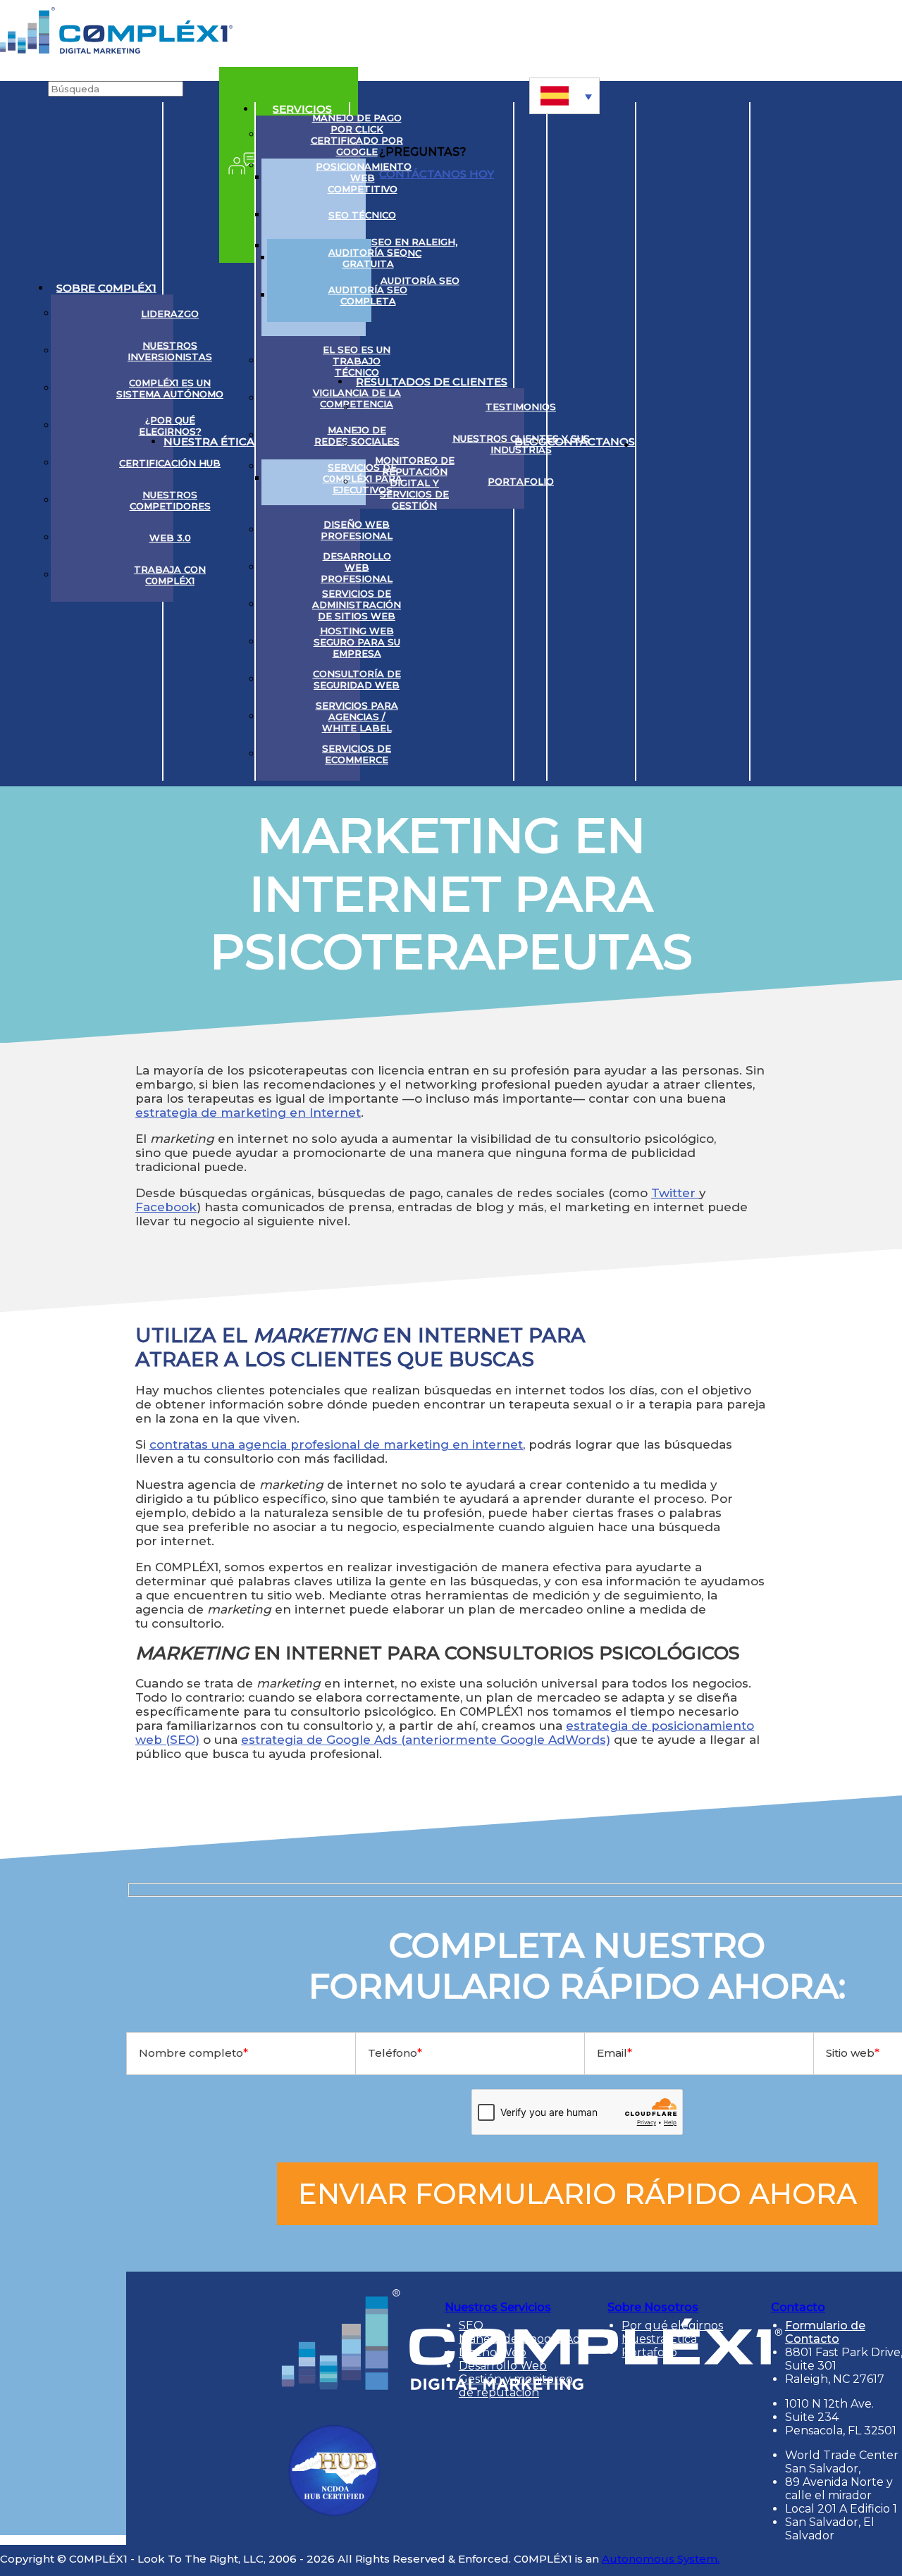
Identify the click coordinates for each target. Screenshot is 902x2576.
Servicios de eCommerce (357, 754)
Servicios (302, 109)
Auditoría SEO (420, 280)
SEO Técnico (362, 215)
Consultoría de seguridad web (357, 679)
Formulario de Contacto (825, 2332)
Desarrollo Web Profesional (357, 567)
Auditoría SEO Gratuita (368, 258)
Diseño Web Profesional (357, 530)
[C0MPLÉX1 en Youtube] (706, 442)
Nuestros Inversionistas (170, 351)
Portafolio (521, 481)
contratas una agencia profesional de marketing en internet (336, 1444)
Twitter (675, 1193)
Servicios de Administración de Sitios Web (357, 605)
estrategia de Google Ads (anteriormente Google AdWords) (426, 1740)
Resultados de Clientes (432, 382)
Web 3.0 (170, 538)
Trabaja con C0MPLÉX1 (170, 575)
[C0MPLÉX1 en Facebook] (733, 442)
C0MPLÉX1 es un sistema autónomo (170, 388)
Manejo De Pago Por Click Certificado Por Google (357, 135)
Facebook (166, 1207)
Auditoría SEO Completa (368, 295)
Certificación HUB (170, 463)
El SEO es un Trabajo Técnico (357, 361)
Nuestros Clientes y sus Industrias (521, 444)
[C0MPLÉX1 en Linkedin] (653, 442)
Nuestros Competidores (170, 500)
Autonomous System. (661, 2559)
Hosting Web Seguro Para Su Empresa (357, 642)
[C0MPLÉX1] (116, 50)
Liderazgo (170, 314)
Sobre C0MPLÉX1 (106, 288)
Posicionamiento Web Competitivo (363, 178)
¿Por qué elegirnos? (170, 426)
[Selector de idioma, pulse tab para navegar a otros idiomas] (564, 96)
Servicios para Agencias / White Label (357, 717)
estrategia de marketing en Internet (248, 1113)
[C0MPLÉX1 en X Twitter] (680, 442)
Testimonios (521, 407)
